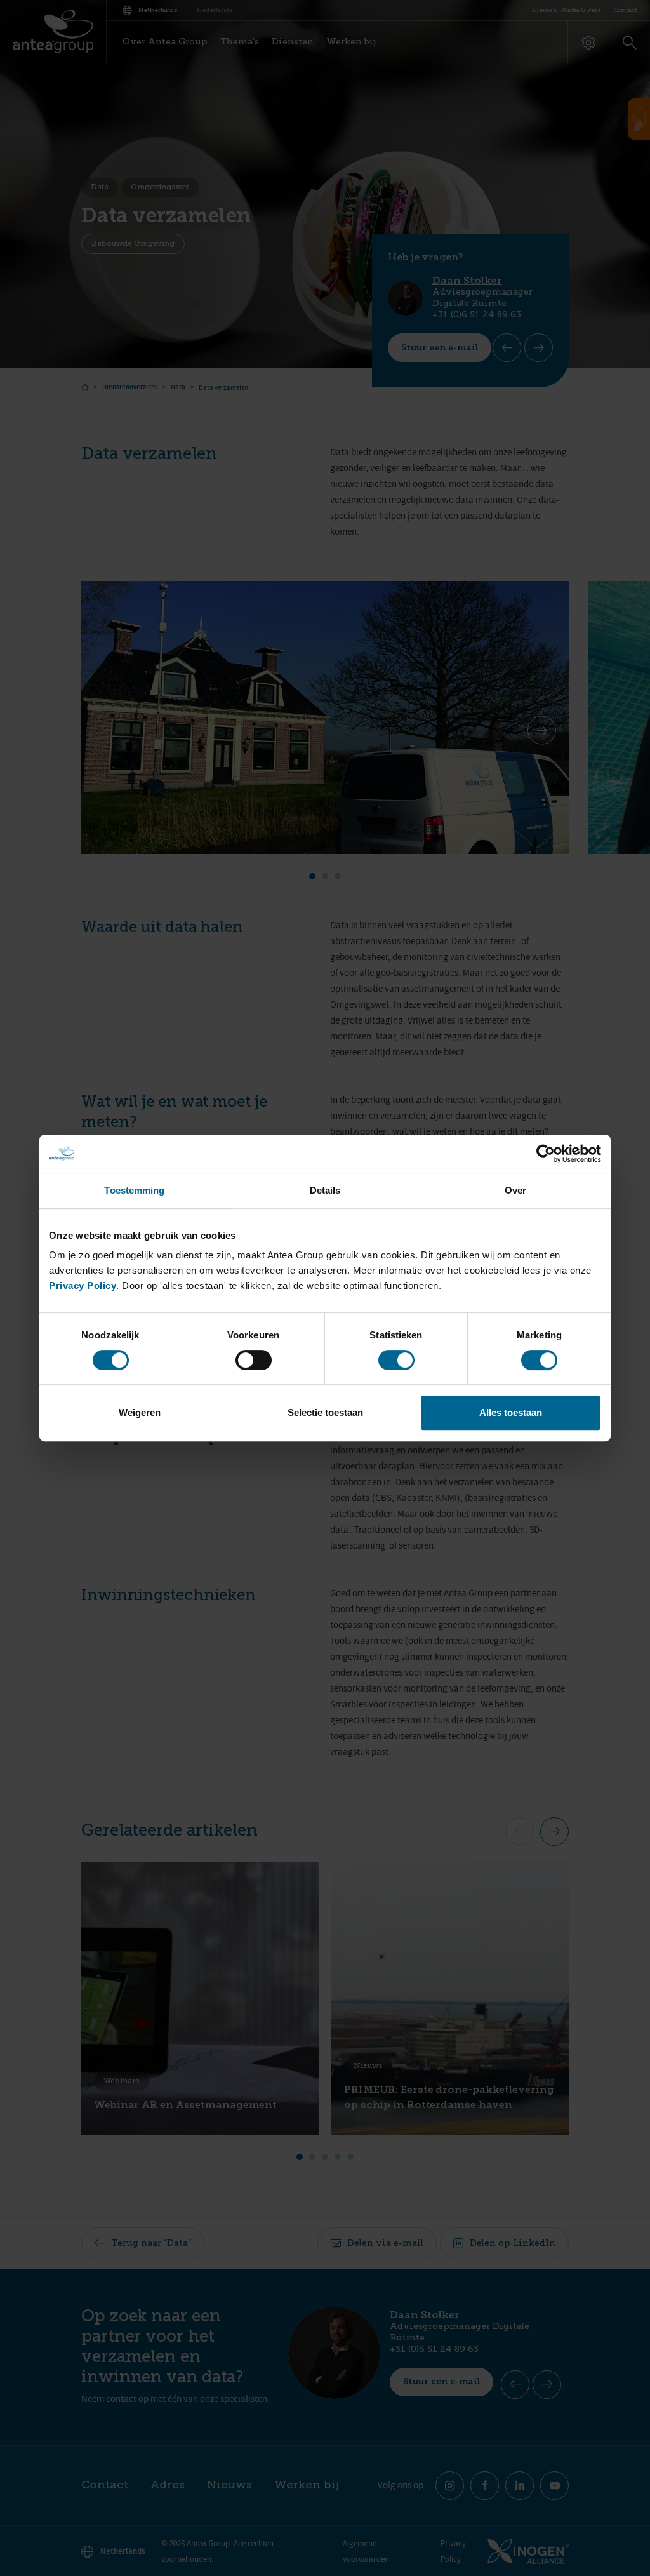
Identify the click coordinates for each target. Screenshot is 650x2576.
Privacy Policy (83, 1285)
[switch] (254, 1360)
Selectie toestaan (325, 1412)
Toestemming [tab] (134, 1190)
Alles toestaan (511, 1412)
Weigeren (140, 1412)
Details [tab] (325, 1190)
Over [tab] (515, 1190)
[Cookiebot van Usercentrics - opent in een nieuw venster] (546, 1154)
